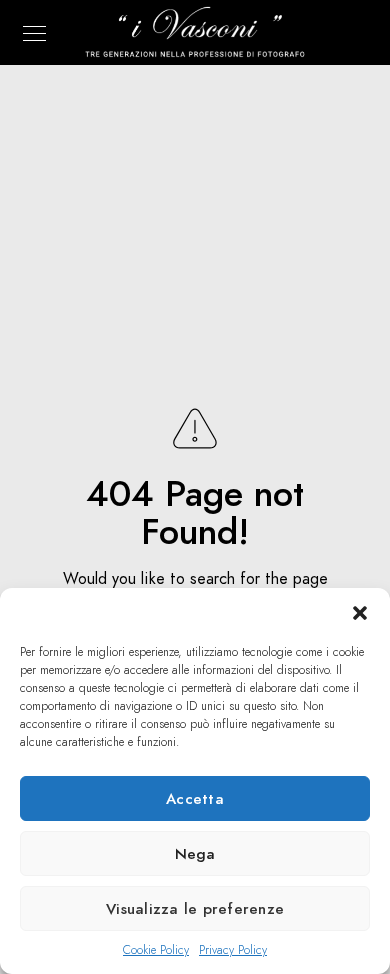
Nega (195, 854)
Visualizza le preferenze (195, 909)
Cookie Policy (156, 950)
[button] (360, 613)
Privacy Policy (233, 950)
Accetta (195, 799)
